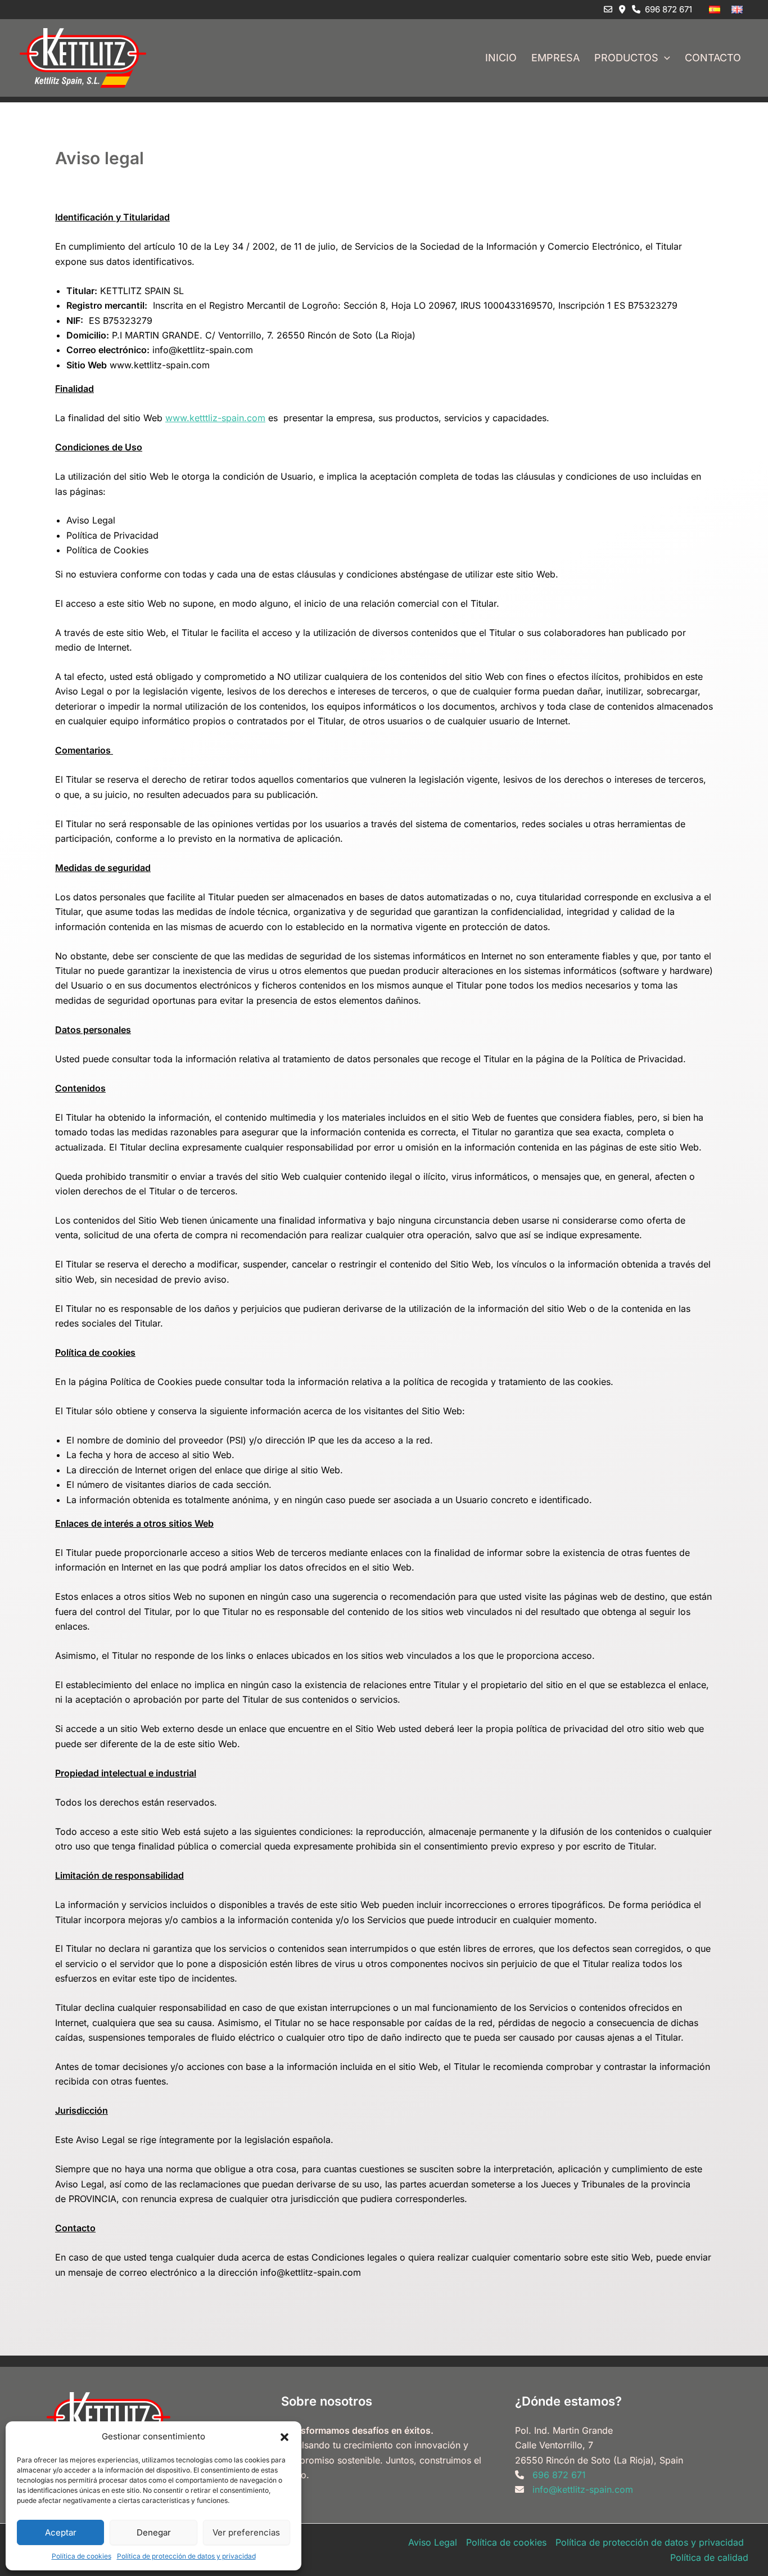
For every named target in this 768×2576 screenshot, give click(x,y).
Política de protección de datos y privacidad (186, 2556)
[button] (284, 2437)
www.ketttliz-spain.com (215, 418)
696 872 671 (666, 9)
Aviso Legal (433, 2542)
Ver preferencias (246, 2532)
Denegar (154, 2532)
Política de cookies (82, 2556)
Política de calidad (709, 2557)
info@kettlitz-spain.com (583, 2489)
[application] (664, 58)
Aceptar (61, 2532)
